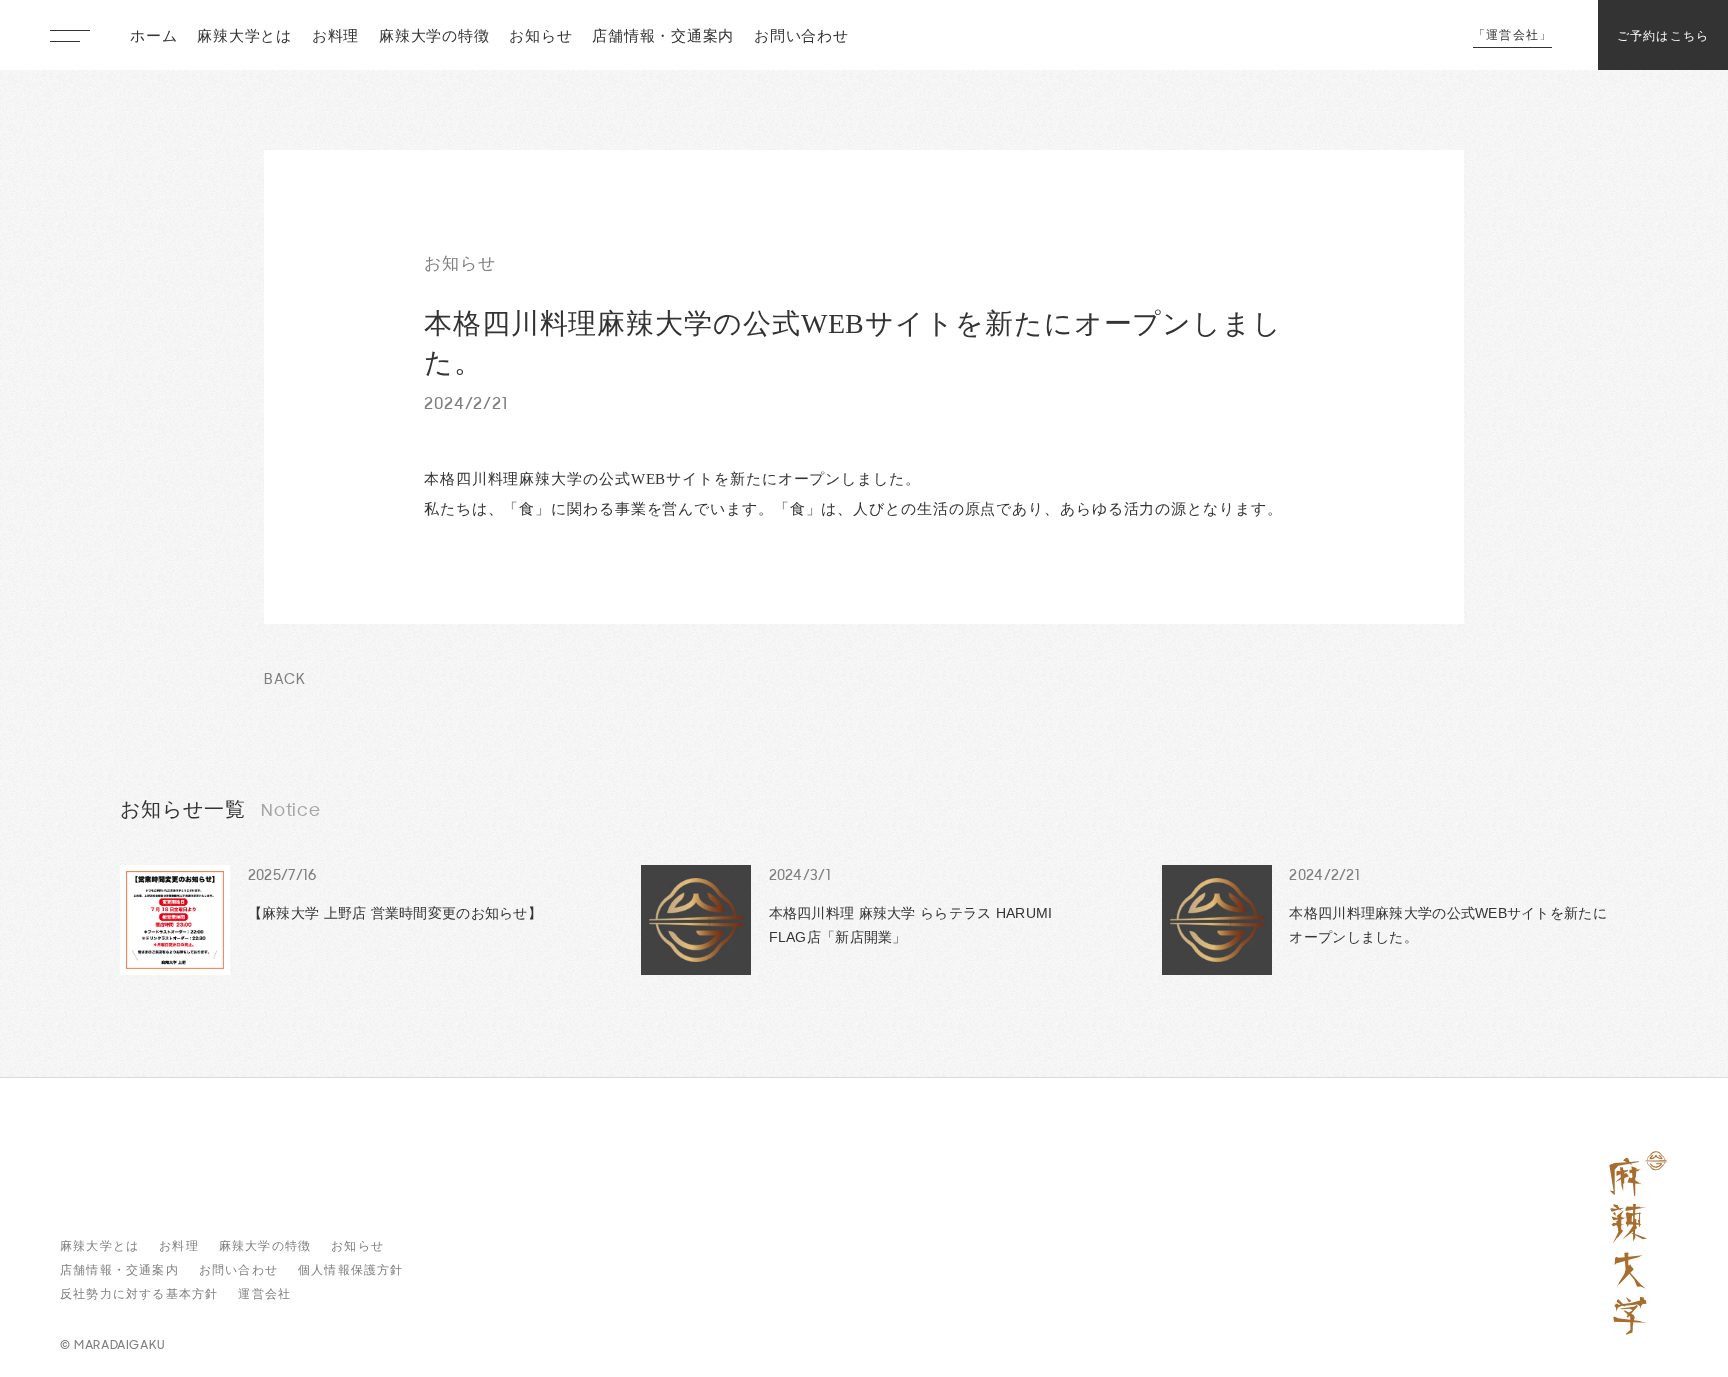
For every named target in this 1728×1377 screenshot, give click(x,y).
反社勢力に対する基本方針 (139, 1294)
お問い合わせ (801, 37)
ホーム (153, 37)
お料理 (335, 37)
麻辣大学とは (244, 37)
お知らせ (540, 37)
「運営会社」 (1512, 35)
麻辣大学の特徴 (434, 37)
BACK (285, 680)
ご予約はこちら (1663, 36)
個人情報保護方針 (351, 1270)
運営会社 (264, 1294)
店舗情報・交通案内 (663, 37)
